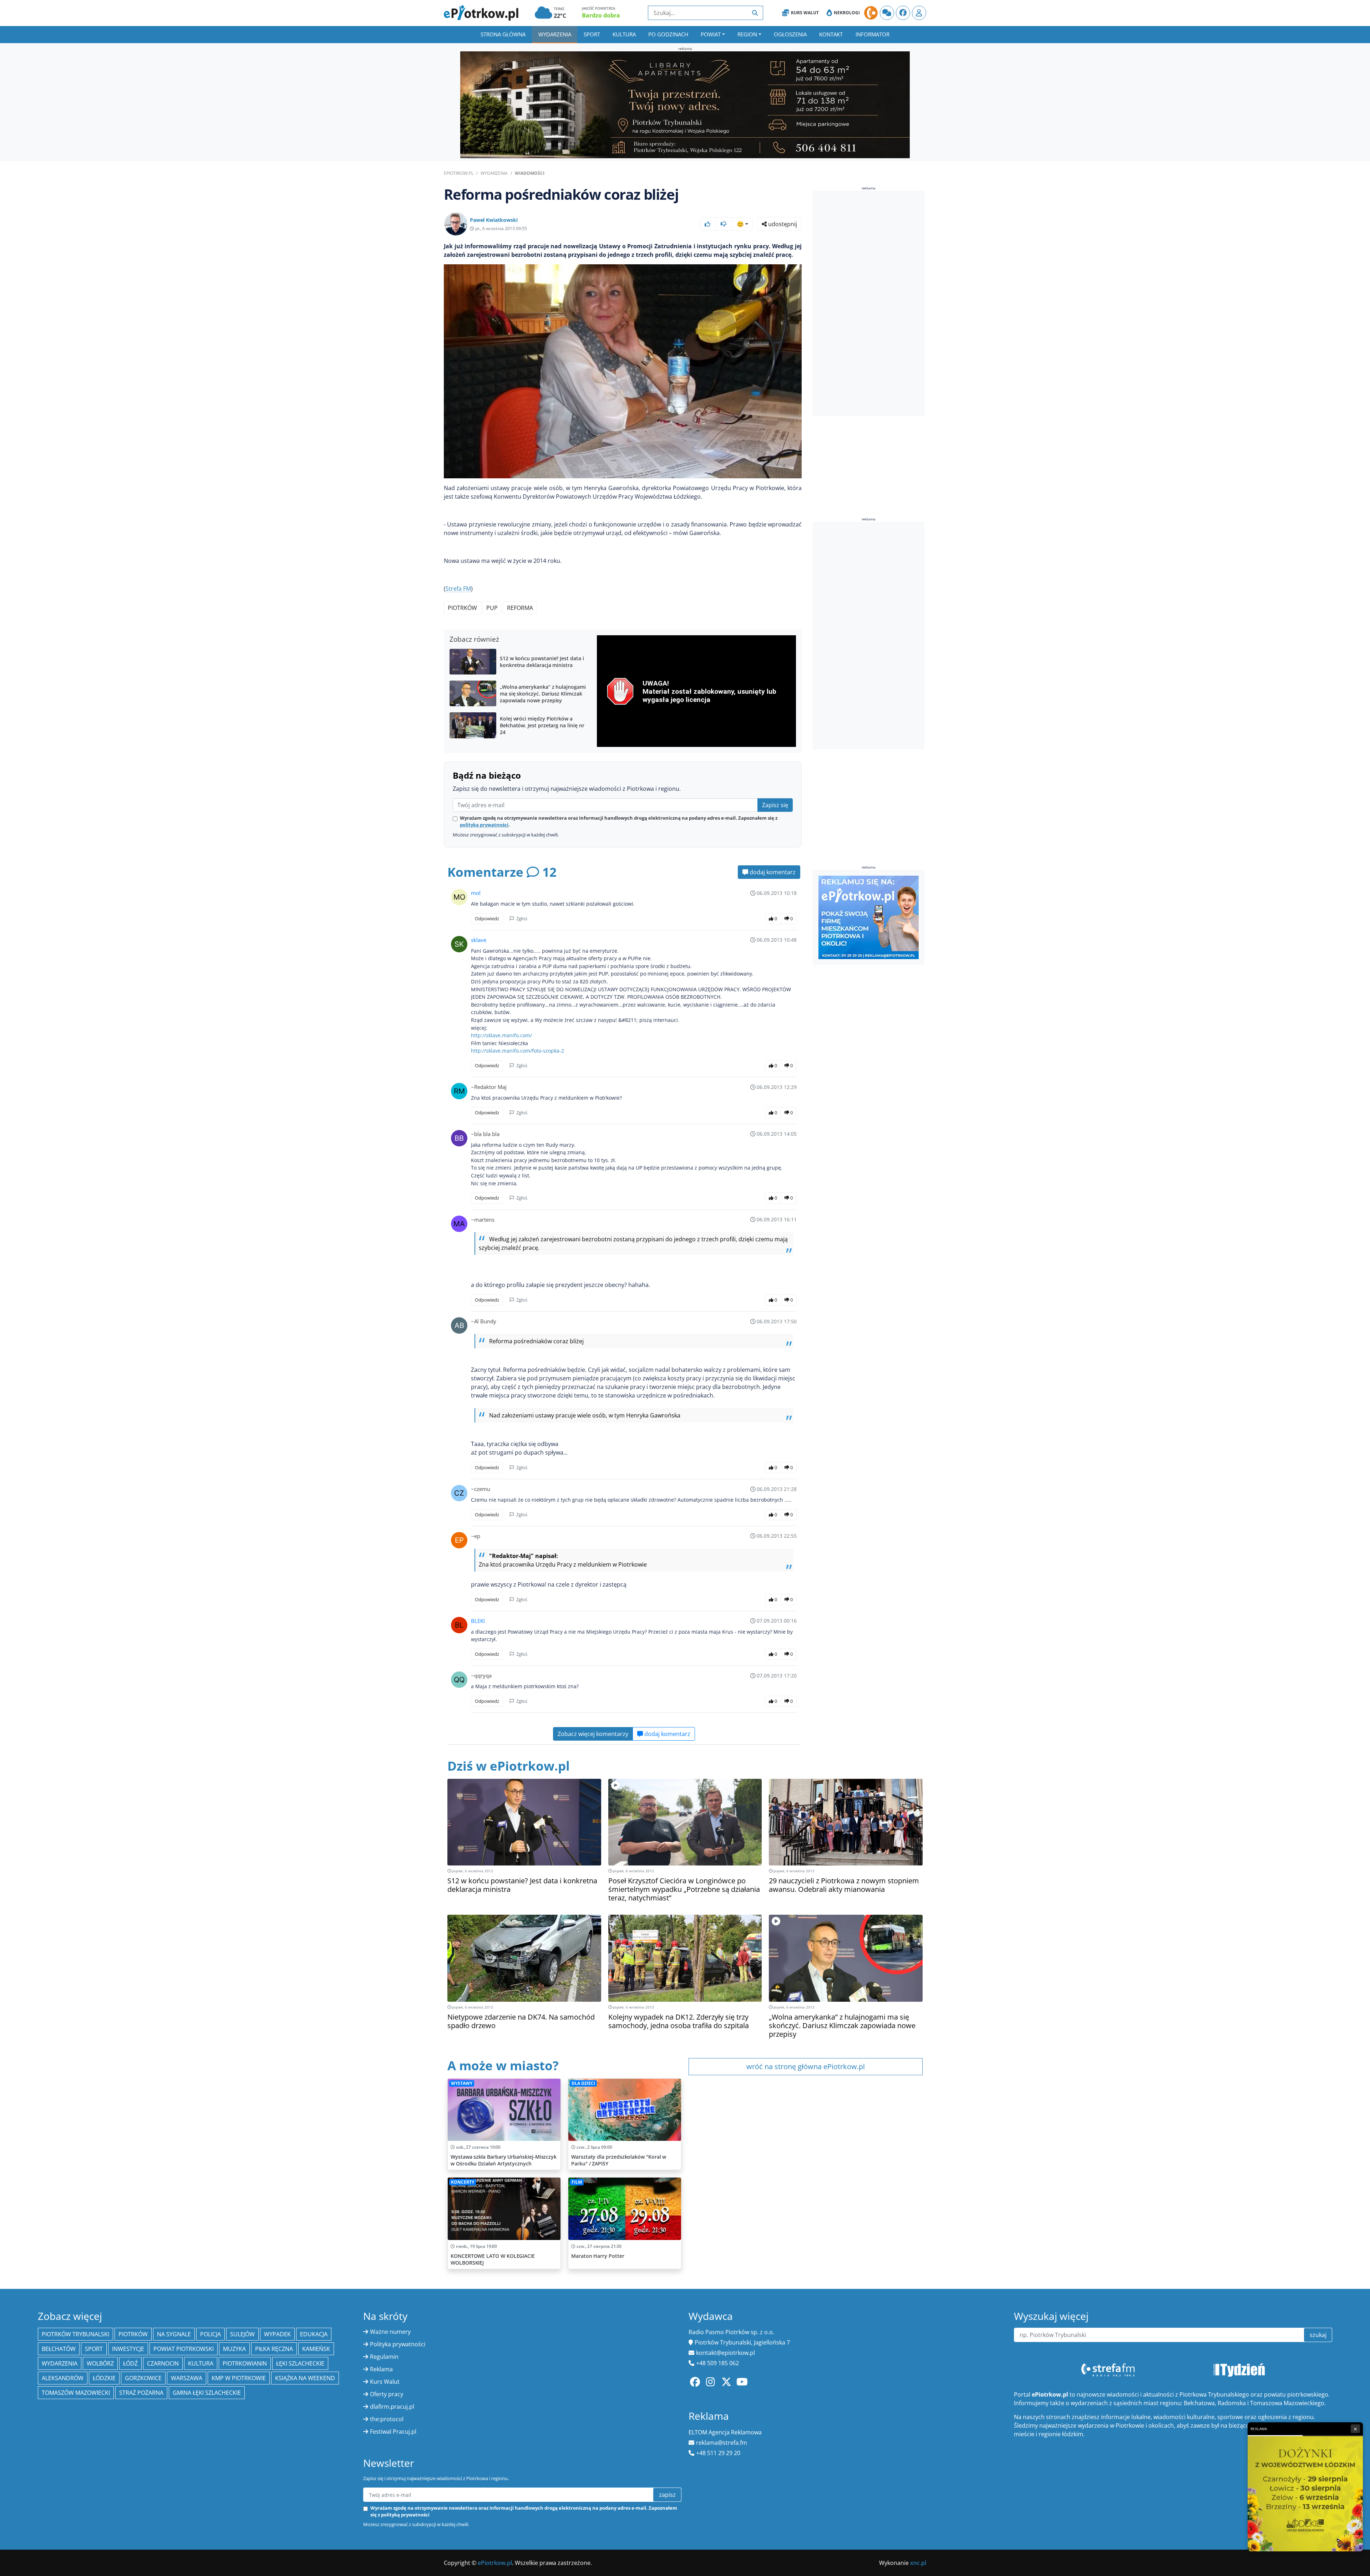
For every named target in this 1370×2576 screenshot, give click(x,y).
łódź (130, 2363)
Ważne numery (390, 2332)
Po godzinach (668, 34)
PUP (492, 608)
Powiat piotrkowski (184, 2349)
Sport (592, 34)
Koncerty (463, 2182)
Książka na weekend (305, 2378)
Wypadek (277, 2334)
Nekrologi (847, 13)
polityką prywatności (484, 825)
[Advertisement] (866, 305)
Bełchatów (59, 2349)
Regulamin (384, 2357)
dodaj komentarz (772, 872)
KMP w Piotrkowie (239, 2378)
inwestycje (128, 2349)
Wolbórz (100, 2363)
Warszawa (187, 2378)
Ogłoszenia (790, 34)
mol (476, 893)
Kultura (624, 34)
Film (577, 2182)
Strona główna (503, 34)
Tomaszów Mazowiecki (76, 2393)
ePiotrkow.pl (459, 173)
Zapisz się (775, 805)
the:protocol (387, 2419)
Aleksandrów (63, 2378)
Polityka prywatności (398, 2344)
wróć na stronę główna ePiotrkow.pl (806, 2066)
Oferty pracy (387, 2394)
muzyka (234, 2349)
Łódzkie (104, 2378)
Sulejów (242, 2334)
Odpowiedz (487, 918)
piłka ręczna (274, 2349)
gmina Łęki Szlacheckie (207, 2393)
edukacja (314, 2334)
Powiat (711, 34)
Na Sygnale (174, 2334)
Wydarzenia (555, 34)
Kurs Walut (805, 13)
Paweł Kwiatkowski (494, 220)
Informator (872, 34)
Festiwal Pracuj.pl (393, 2432)
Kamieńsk (316, 2349)
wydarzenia (60, 2363)
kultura (201, 2363)
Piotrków (462, 608)
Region (747, 34)
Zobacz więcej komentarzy (593, 1734)
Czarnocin (163, 2363)
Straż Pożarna (141, 2393)
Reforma (520, 608)
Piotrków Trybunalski (75, 2334)
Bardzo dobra (601, 15)
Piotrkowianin (245, 2363)
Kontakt (831, 34)
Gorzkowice (143, 2378)
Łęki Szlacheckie (300, 2363)
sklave (479, 940)
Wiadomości (530, 173)
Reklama (381, 2369)
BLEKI (478, 1621)
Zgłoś (521, 918)
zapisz (667, 2495)
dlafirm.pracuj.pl (392, 2407)
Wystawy (462, 2083)
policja (210, 2334)
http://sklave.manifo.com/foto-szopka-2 (517, 1051)
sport (94, 2349)
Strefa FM (458, 589)
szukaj (1318, 2335)
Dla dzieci (583, 2083)
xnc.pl (918, 2563)
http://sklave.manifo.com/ (501, 1035)
